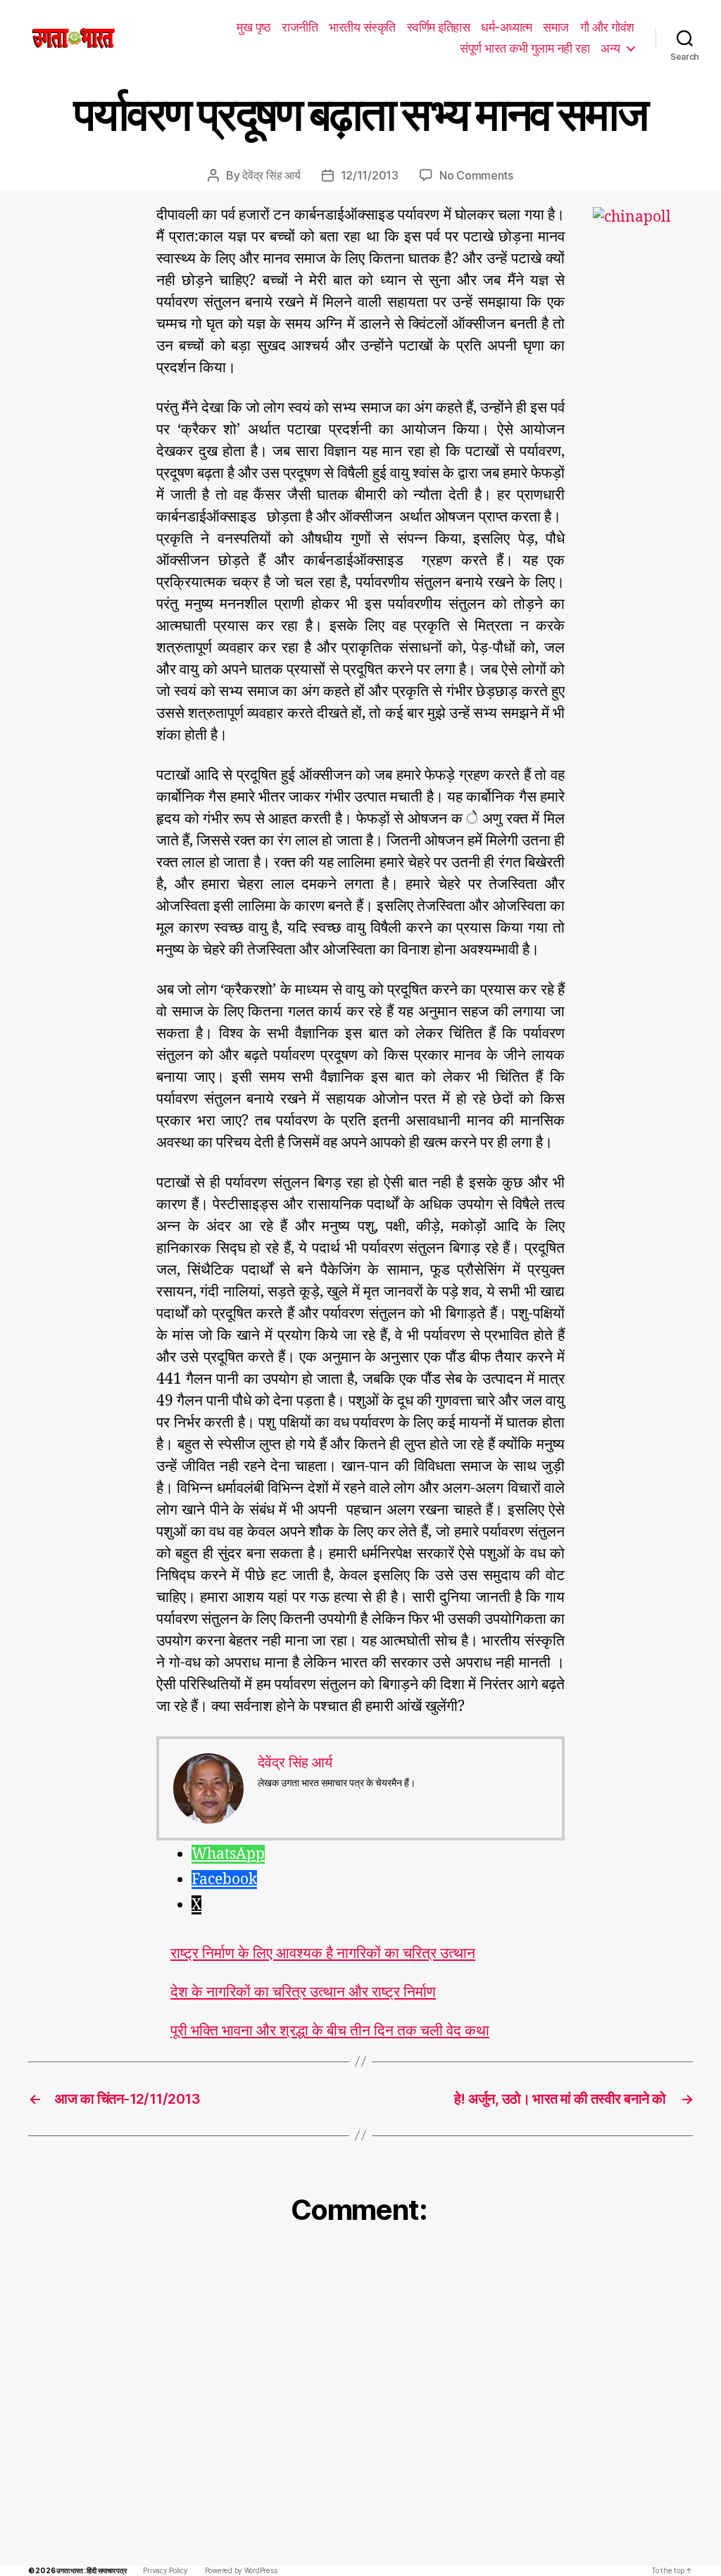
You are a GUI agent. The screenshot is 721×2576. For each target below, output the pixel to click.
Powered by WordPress (241, 2570)
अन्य (610, 48)
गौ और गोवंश (607, 27)
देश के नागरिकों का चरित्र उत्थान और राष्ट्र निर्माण (303, 1992)
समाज (556, 27)
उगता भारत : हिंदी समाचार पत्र (91, 2570)
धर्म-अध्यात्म (506, 27)
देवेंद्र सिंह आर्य (271, 175)
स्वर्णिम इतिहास (439, 27)
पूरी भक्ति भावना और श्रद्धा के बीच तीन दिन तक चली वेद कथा (330, 2031)
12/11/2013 (370, 175)
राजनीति (300, 27)
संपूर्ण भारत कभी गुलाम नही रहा (525, 48)
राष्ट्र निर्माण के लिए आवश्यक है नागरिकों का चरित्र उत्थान (323, 1953)
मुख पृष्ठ (253, 27)
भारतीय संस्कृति (362, 27)
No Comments (476, 175)
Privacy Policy (165, 2570)
